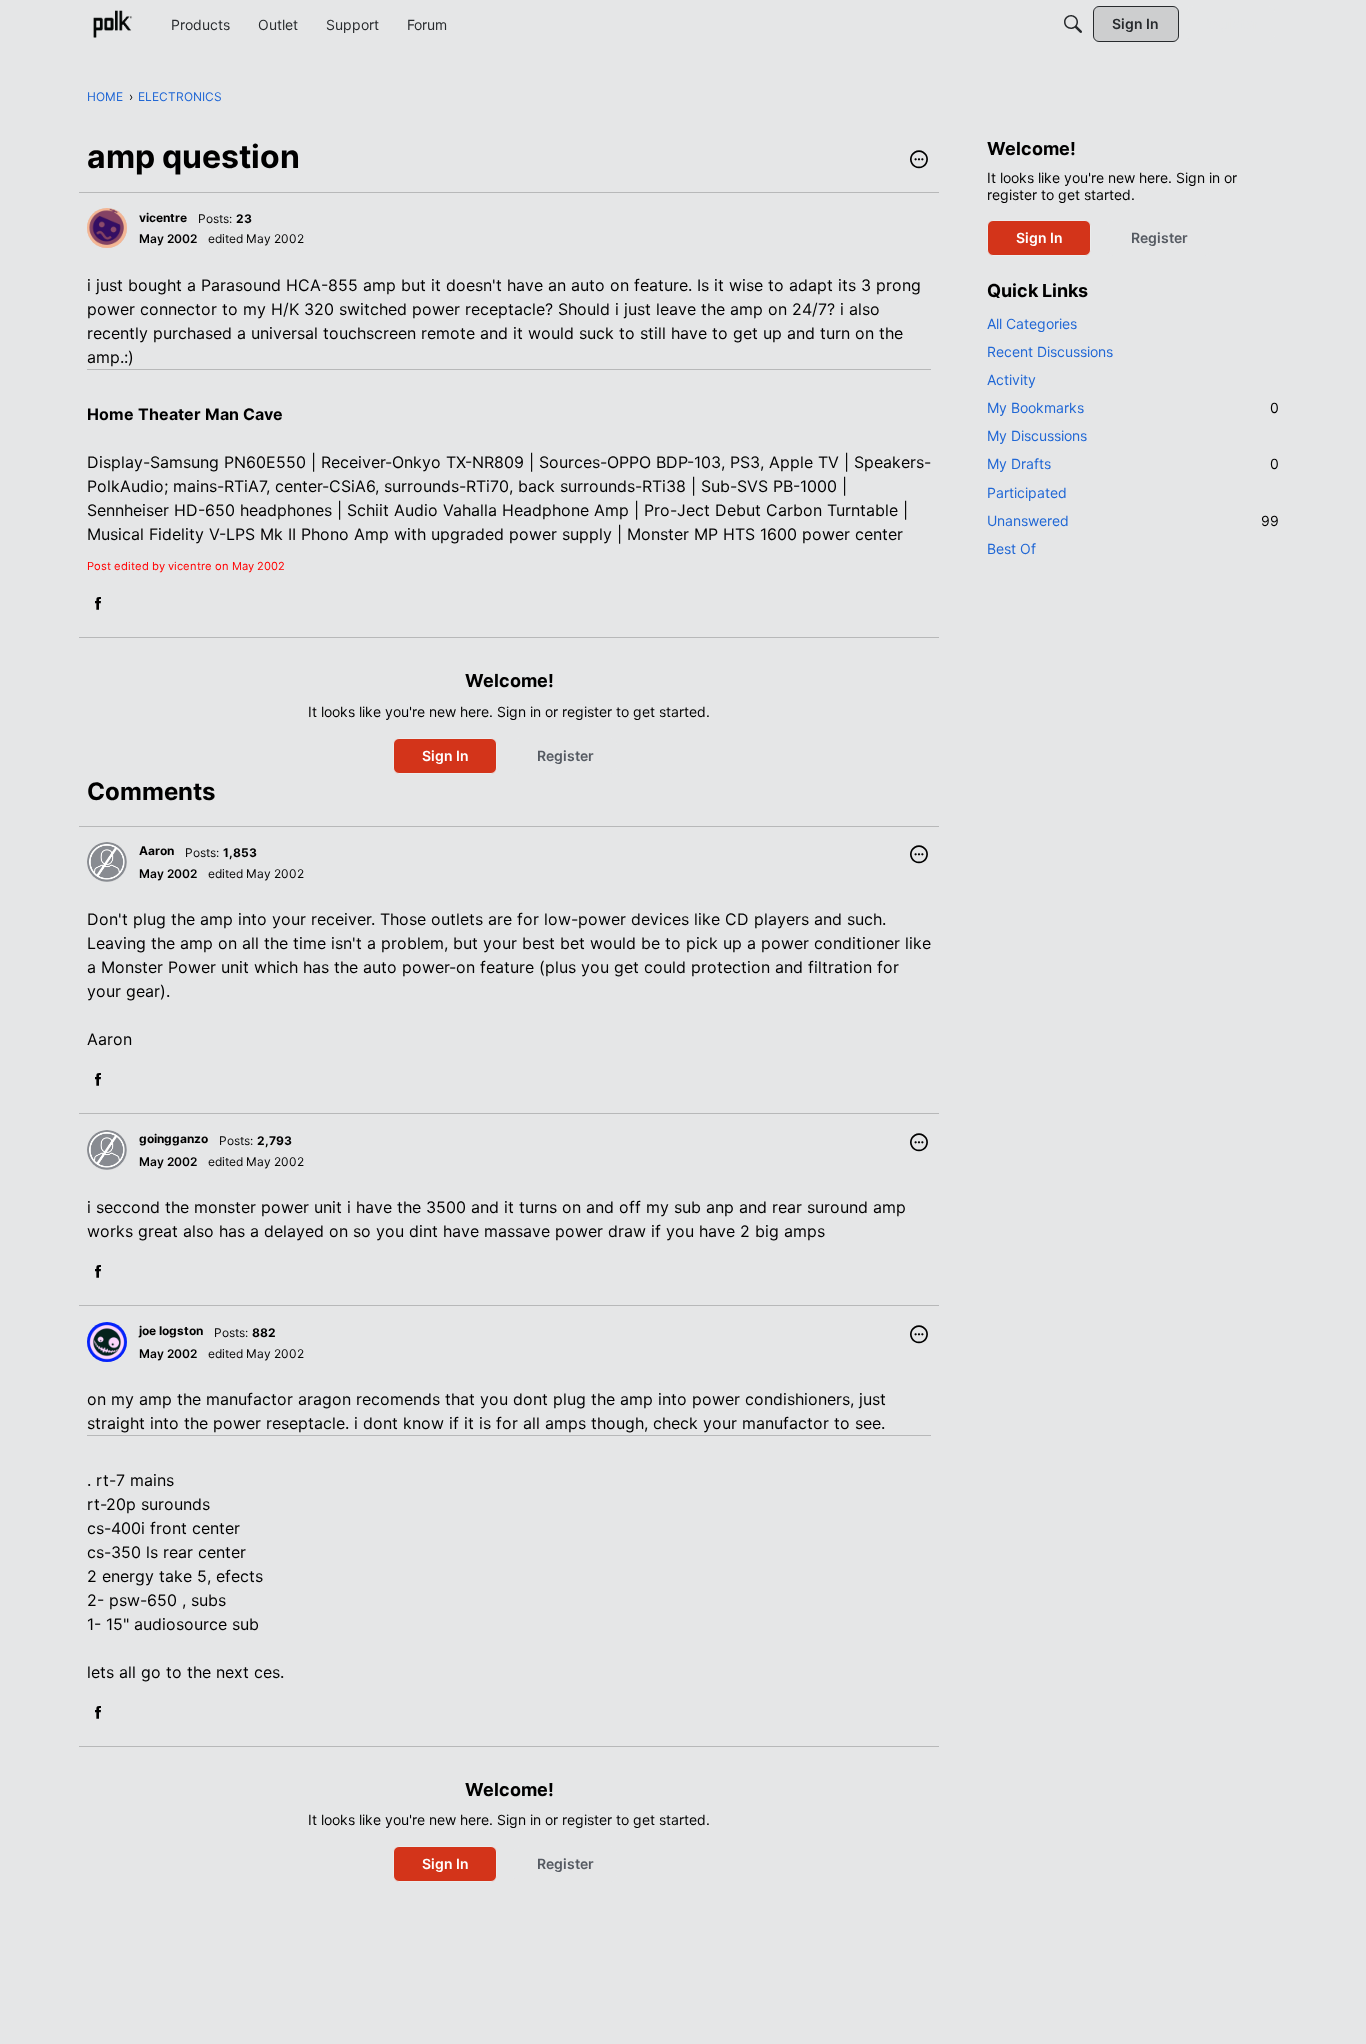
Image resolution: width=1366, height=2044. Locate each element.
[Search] (1073, 24)
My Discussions (1037, 435)
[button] (919, 161)
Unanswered (1133, 520)
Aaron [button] (156, 850)
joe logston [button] (171, 1330)
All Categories (1032, 323)
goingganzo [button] (173, 1138)
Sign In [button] (445, 755)
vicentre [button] (163, 217)
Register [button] (565, 755)
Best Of (1011, 548)
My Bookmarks (1133, 407)
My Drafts (1133, 463)
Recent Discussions (1050, 351)
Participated (1027, 492)
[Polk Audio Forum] (112, 24)
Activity (1011, 379)
